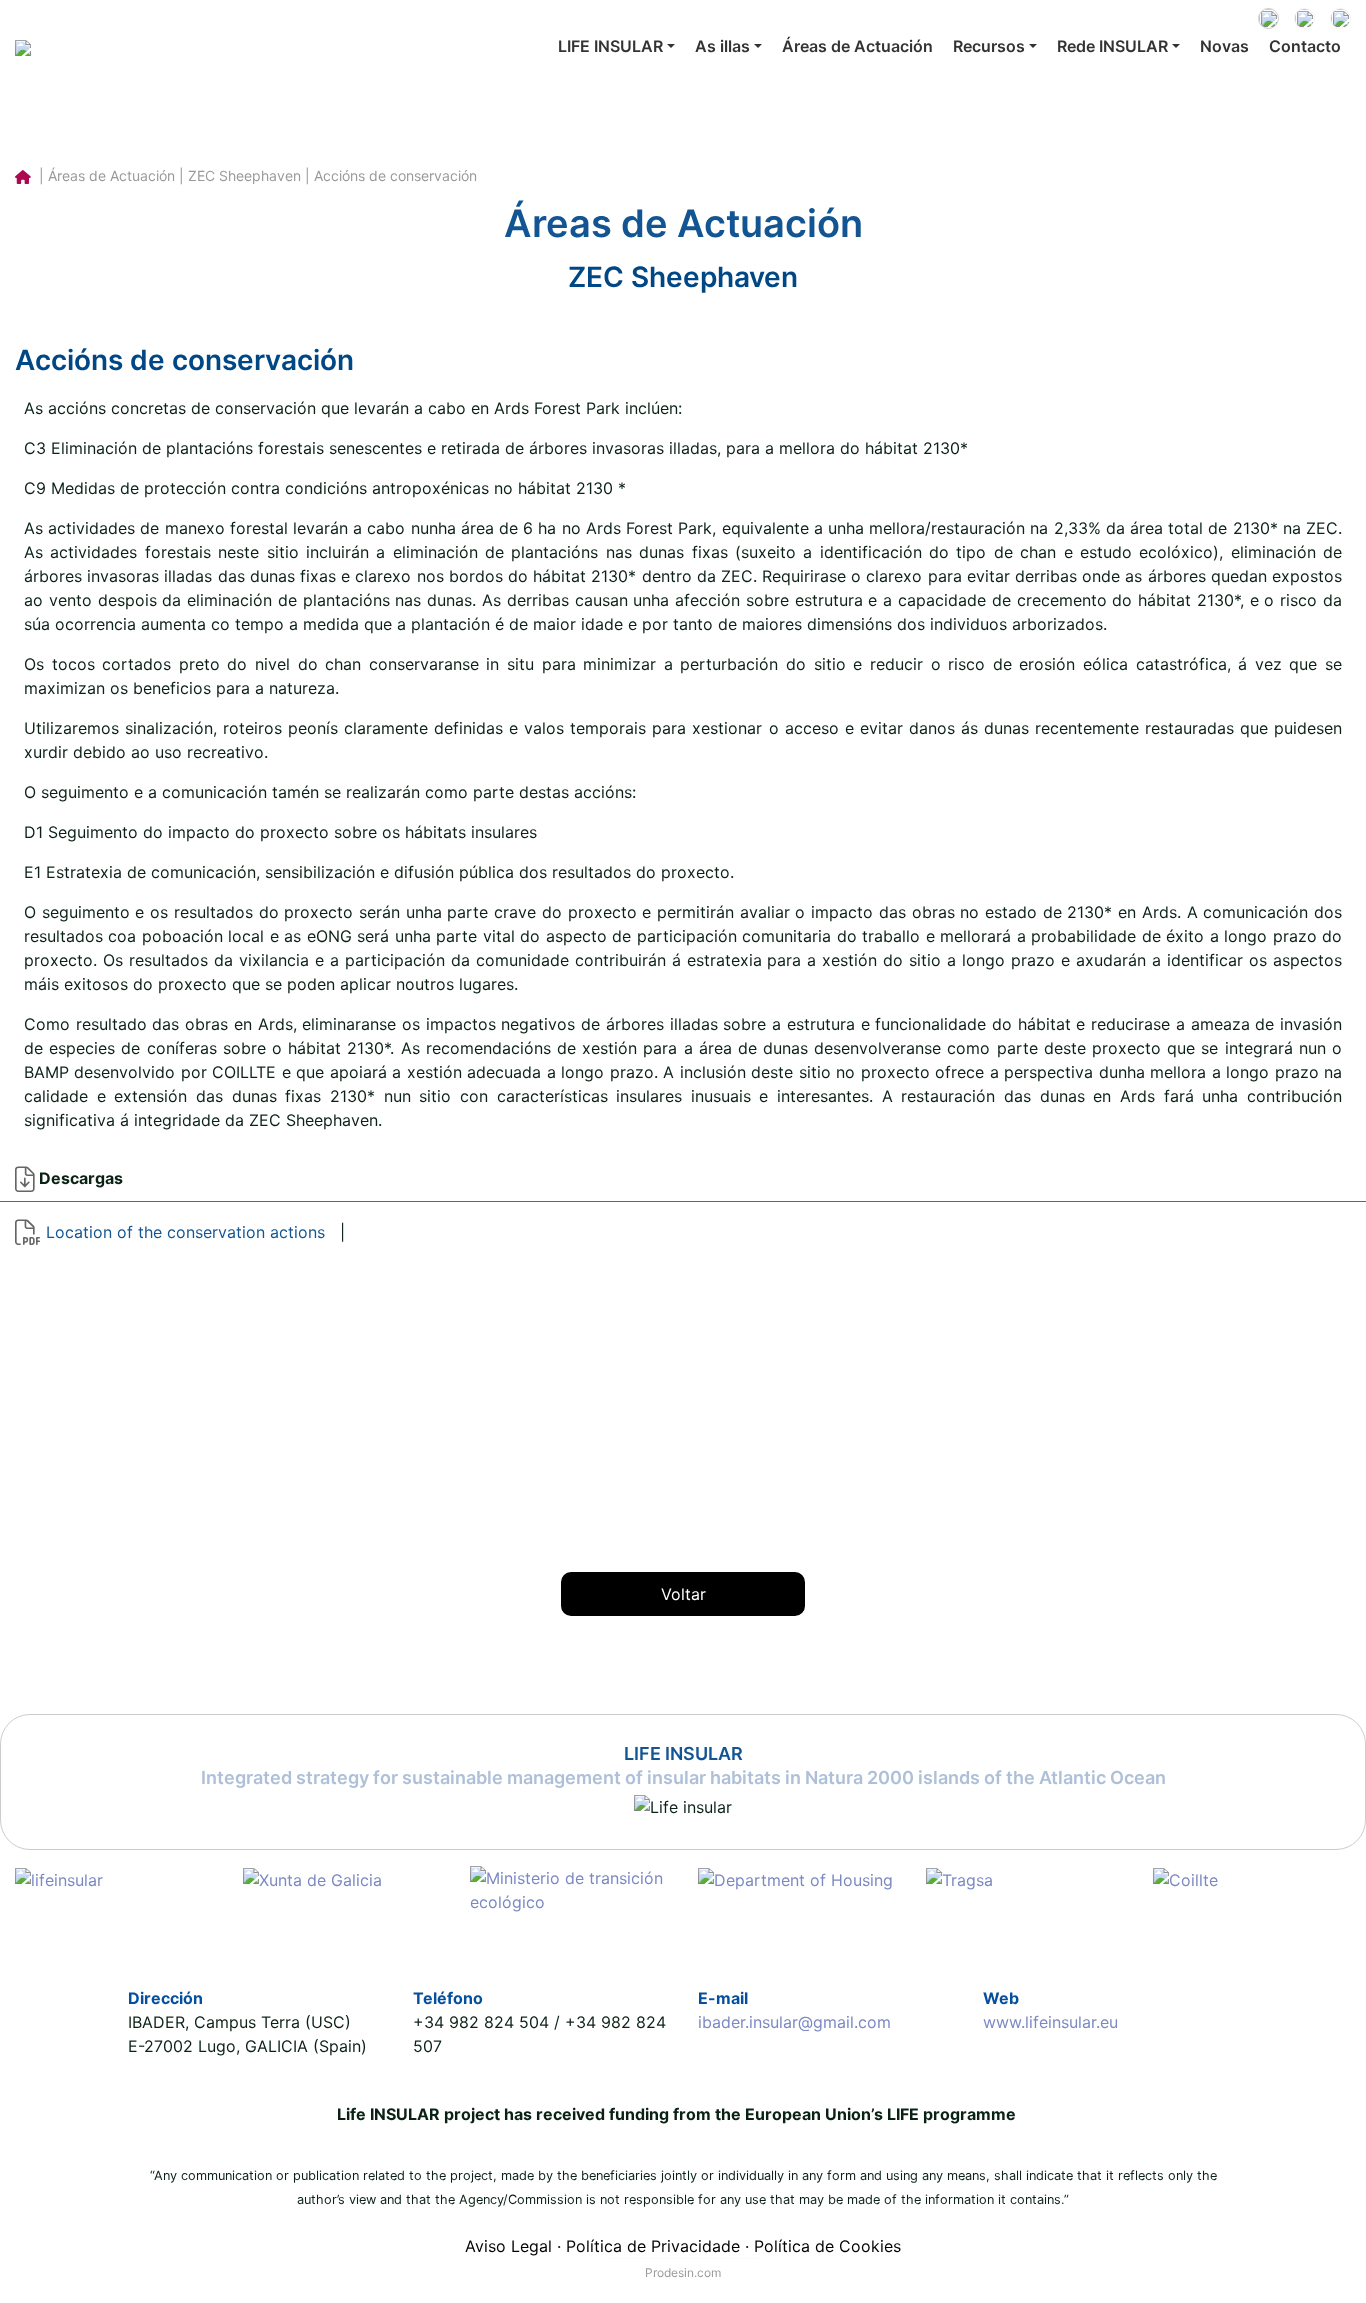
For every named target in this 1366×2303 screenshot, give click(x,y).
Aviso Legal (508, 2246)
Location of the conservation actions (185, 1232)
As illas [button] (722, 46)
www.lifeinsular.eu (1050, 2022)
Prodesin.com (683, 2272)
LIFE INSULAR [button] (610, 46)
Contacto (1305, 46)
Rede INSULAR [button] (1112, 46)
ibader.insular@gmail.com (794, 2022)
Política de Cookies (827, 2246)
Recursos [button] (989, 46)
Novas (1224, 46)
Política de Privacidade (653, 2246)
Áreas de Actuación (857, 46)
